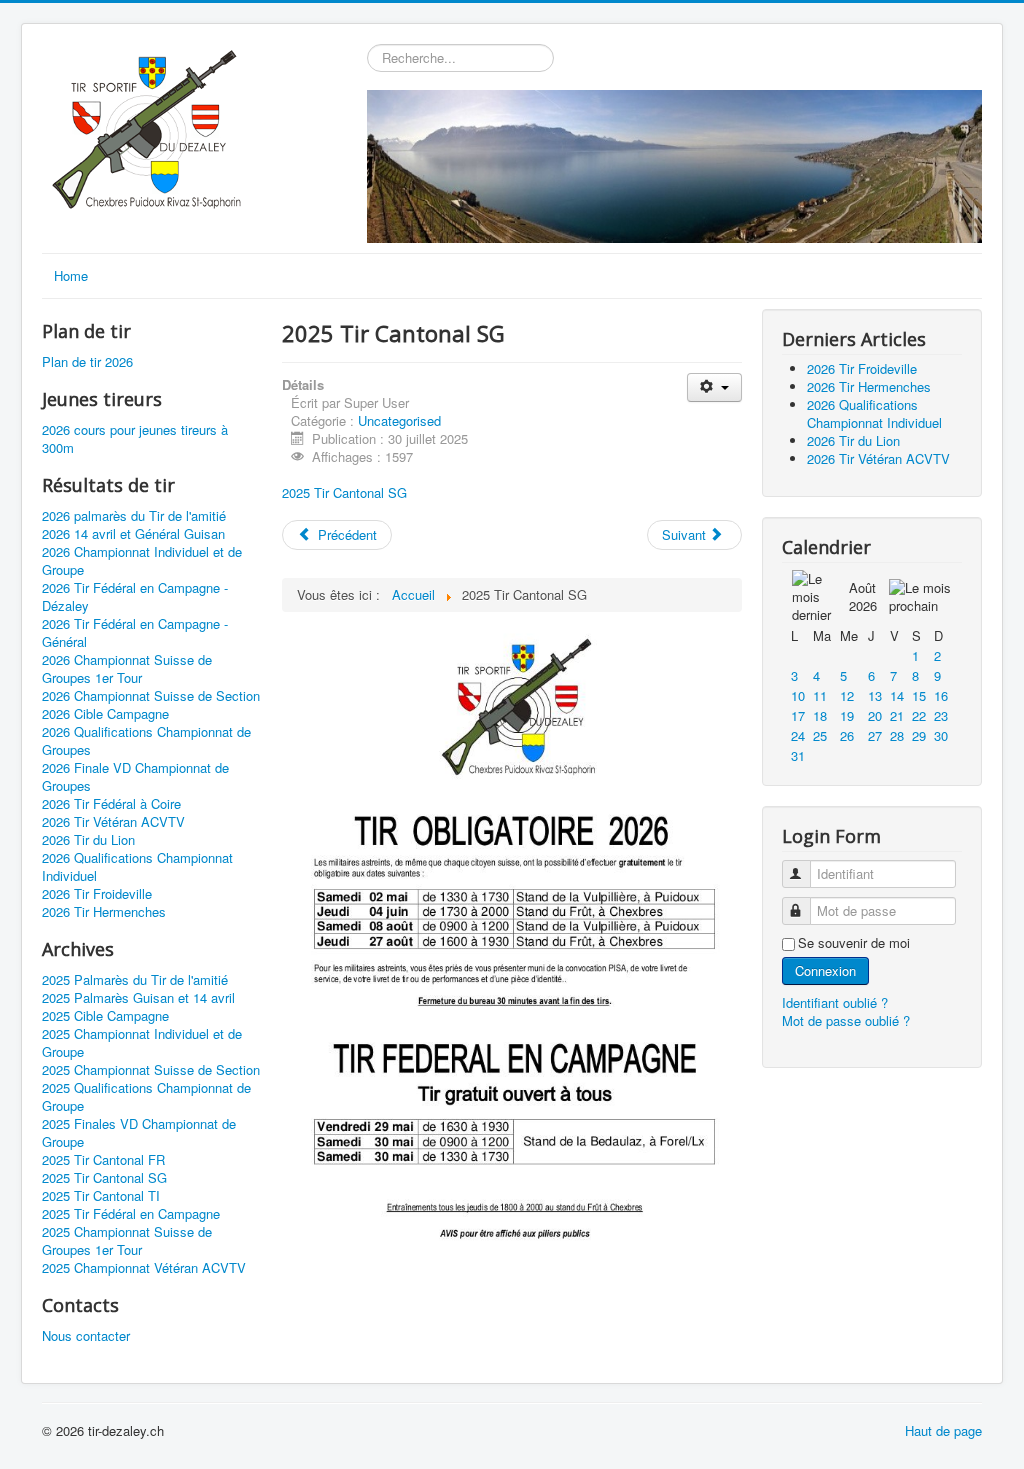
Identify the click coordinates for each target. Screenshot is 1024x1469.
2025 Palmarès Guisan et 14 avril (138, 998)
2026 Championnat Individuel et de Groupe (142, 561)
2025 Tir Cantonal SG (104, 1178)
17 (798, 715)
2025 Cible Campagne (105, 1016)
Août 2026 (863, 596)
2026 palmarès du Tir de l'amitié (134, 516)
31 (798, 755)
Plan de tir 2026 (87, 362)
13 (875, 695)
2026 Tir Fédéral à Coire (111, 804)
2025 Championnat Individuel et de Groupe (142, 1043)
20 (875, 715)
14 (897, 695)
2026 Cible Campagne (105, 714)
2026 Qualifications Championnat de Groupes (146, 741)
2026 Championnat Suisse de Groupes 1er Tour (127, 669)
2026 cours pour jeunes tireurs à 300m (135, 439)
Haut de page (943, 1430)
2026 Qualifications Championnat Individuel (137, 867)
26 (847, 735)
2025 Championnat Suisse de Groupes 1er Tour (127, 1241)
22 (919, 715)
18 (820, 715)
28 (897, 735)
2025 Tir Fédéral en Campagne (131, 1214)
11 (820, 695)
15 (919, 695)
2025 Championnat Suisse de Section (151, 1070)
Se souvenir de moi (854, 943)
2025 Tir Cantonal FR (103, 1160)
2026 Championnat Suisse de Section (151, 696)
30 (941, 735)
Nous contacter (86, 1336)
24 (798, 735)
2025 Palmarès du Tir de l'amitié (135, 980)
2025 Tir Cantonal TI (101, 1196)
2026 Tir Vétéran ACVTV (113, 822)
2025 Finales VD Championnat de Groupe (139, 1133)
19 (847, 715)
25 (820, 735)
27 (875, 735)
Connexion (825, 970)
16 (941, 695)
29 (919, 735)
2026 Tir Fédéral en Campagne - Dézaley (135, 597)
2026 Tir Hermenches (104, 912)
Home (71, 275)
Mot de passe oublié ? (846, 1020)
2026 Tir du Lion (88, 840)
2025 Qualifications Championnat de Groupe (146, 1097)
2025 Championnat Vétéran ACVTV (144, 1268)
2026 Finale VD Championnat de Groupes (135, 777)
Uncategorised (399, 420)
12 (847, 695)
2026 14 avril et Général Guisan (133, 534)
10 (798, 695)
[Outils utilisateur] (714, 387)
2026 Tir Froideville (97, 894)
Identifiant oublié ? (835, 1002)
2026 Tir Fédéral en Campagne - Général (135, 633)
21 (897, 715)
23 (941, 715)
